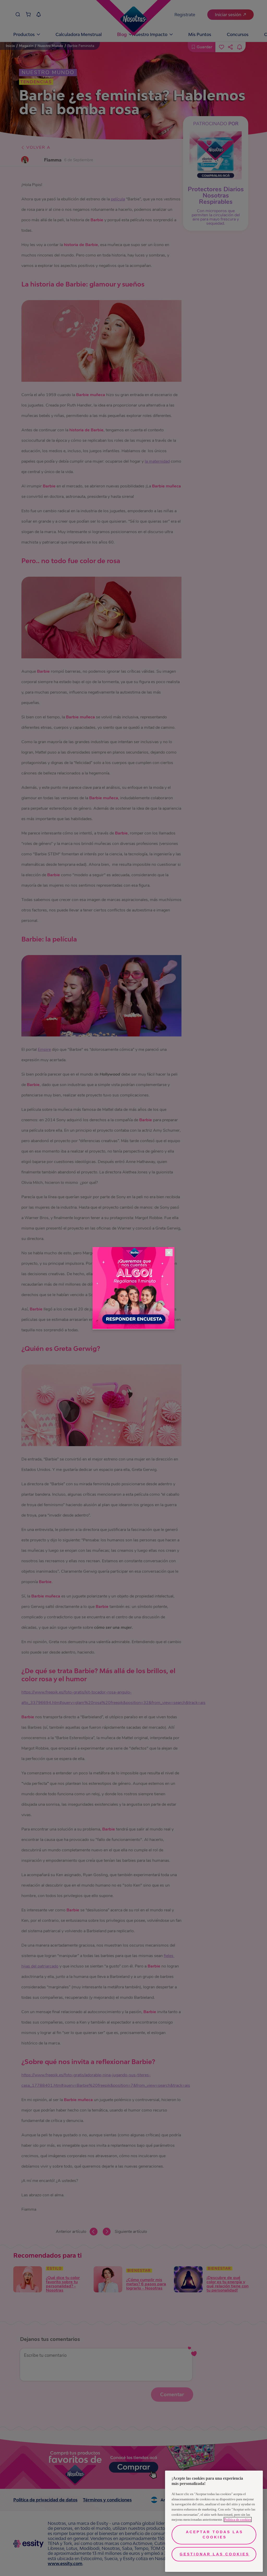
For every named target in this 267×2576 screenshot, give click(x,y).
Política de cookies (238, 2520)
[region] (214, 2521)
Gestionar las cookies (214, 2554)
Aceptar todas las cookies (214, 2535)
